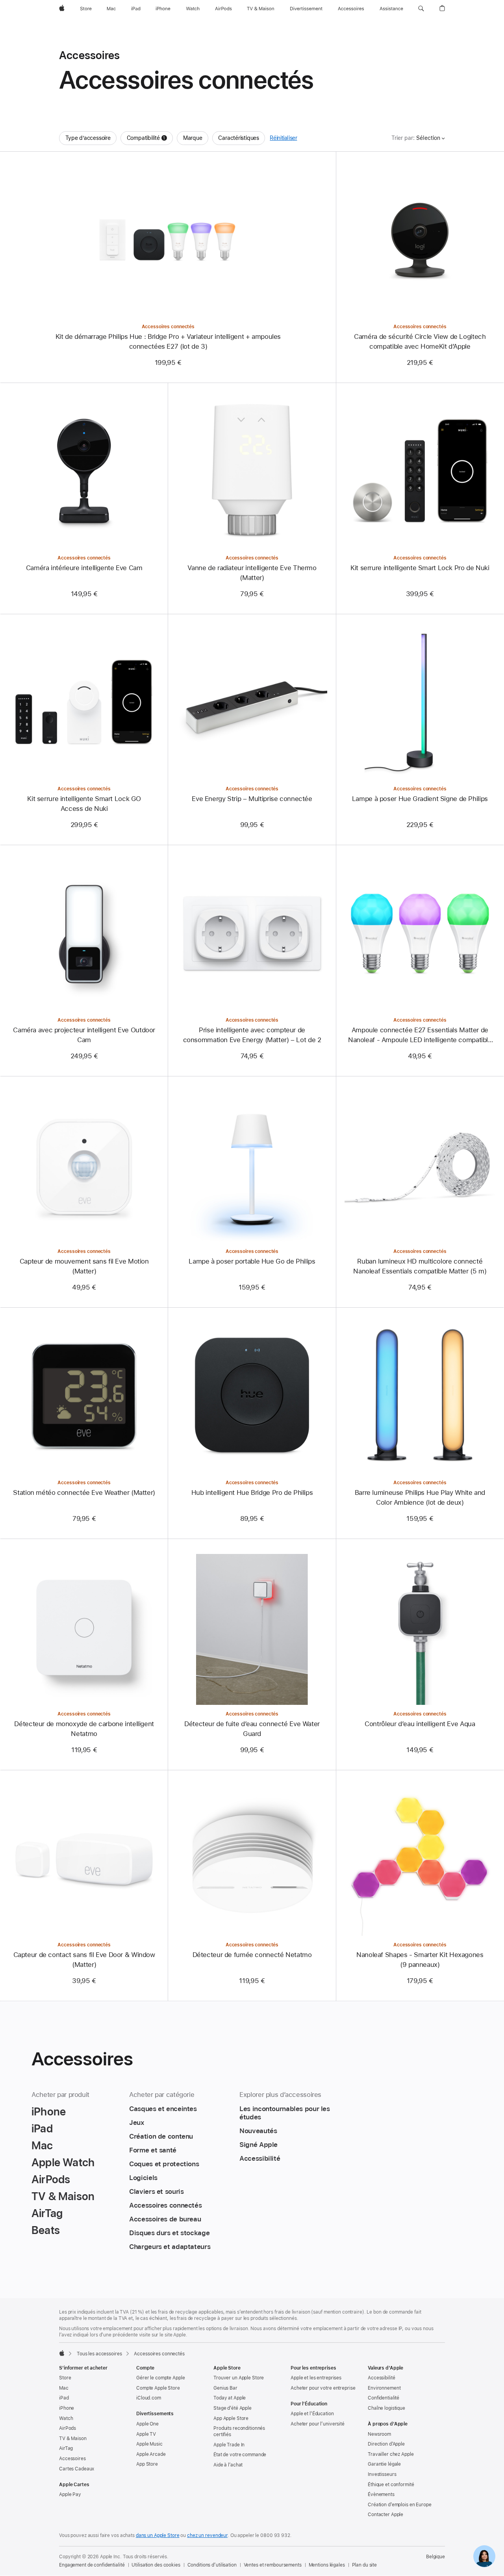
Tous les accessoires (99, 2354)
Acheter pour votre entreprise (323, 2388)
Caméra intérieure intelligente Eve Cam (84, 568)
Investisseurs (382, 2474)
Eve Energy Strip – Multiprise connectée (252, 799)
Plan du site (365, 2565)
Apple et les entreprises (316, 2378)
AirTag (66, 2448)
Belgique (435, 2557)
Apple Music (149, 2444)
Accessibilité (381, 2378)
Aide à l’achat (228, 2465)
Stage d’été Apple (233, 2408)
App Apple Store (231, 2418)
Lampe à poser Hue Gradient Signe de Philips (420, 799)
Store (65, 2378)
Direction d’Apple (386, 2444)
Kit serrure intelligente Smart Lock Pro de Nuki (420, 568)
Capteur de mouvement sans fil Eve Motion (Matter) (84, 1266)
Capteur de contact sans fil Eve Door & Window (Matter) (84, 1960)
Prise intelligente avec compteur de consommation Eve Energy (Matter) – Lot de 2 (252, 1035)
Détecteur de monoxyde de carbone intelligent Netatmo (84, 1729)
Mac (64, 2388)
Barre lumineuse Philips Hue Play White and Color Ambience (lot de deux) (420, 1497)
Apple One (147, 2424)
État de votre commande (240, 2455)
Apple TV (146, 2434)
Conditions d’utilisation (212, 2565)
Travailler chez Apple (391, 2454)
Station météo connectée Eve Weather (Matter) (84, 1492)
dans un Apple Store (158, 2535)
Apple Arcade (151, 2454)
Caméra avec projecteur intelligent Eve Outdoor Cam (84, 1035)
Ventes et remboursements (273, 2565)
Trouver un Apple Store (239, 2378)
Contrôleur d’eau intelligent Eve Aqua (420, 1724)
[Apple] (62, 2353)
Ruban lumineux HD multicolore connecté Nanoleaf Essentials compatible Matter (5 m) (420, 1266)
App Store (147, 2464)
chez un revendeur (207, 2535)
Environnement (384, 2388)
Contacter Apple (385, 2515)
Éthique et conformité (391, 2485)
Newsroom (379, 2434)
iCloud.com (149, 2398)
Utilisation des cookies (156, 2565)
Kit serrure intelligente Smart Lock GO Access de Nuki (84, 804)
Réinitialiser (283, 138)
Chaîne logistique (386, 2408)
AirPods (68, 2428)
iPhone (67, 2408)
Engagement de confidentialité (92, 2565)
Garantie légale (384, 2464)
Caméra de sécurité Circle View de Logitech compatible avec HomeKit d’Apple (420, 341)
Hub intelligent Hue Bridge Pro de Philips (252, 1492)
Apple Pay (70, 2494)
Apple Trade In (229, 2445)
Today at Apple (230, 2398)
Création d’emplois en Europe (400, 2505)
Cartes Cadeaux (77, 2469)
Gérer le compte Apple (160, 2378)
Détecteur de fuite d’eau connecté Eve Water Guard (252, 1729)
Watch (66, 2418)
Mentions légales (327, 2565)
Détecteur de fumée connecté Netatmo (252, 1955)
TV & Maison (73, 2438)
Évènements (381, 2494)
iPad (64, 2398)
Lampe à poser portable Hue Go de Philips (252, 1261)
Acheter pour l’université (318, 2424)
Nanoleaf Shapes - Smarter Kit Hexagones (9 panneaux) (420, 1960)
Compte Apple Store (158, 2388)
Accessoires (72, 2459)
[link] (484, 2556)
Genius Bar (225, 2388)
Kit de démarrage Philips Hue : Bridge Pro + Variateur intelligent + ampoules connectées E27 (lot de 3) (168, 341)
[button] (421, 9)
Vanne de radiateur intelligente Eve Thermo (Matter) (252, 573)
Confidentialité (384, 2398)
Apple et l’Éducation (312, 2414)
